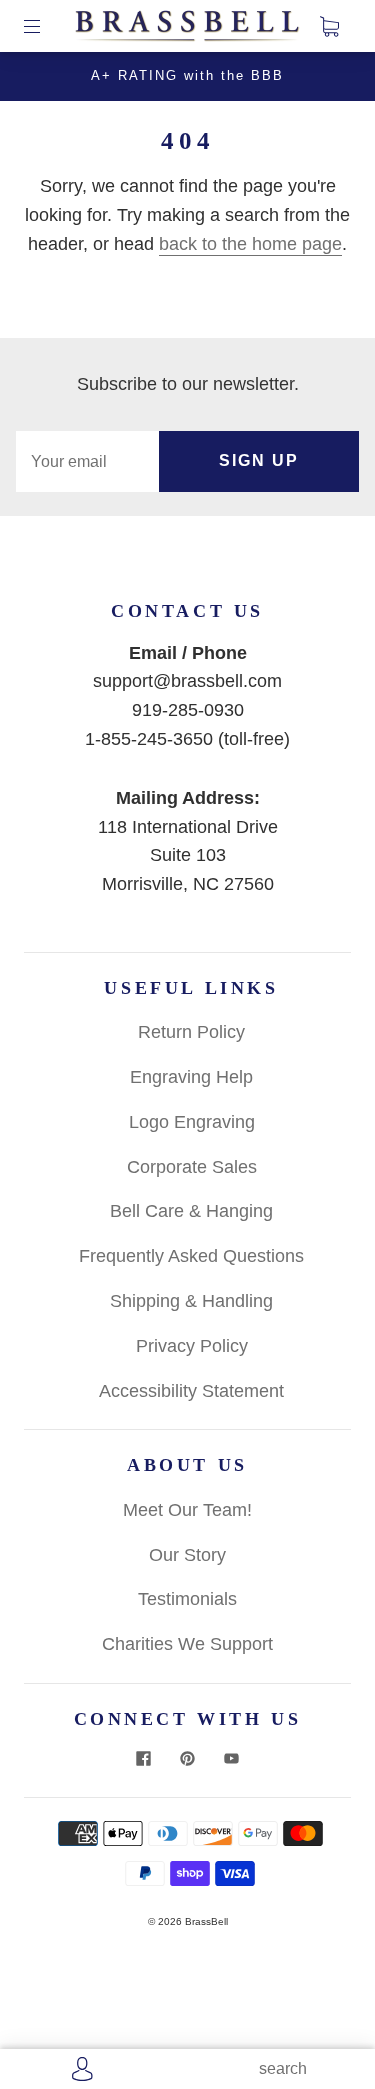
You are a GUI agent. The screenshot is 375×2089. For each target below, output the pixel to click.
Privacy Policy (192, 1346)
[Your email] (87, 461)
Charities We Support (187, 1644)
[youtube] (232, 1759)
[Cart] (329, 26)
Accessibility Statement (191, 1391)
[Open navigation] (46, 26)
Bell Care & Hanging (191, 1211)
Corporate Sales (192, 1167)
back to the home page (250, 244)
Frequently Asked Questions (191, 1256)
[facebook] (144, 1759)
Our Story (187, 1555)
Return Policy (191, 1032)
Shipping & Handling (191, 1301)
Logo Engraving (192, 1122)
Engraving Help (191, 1077)
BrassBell (206, 1921)
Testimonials (187, 1599)
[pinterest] (188, 1759)
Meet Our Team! (187, 1510)
